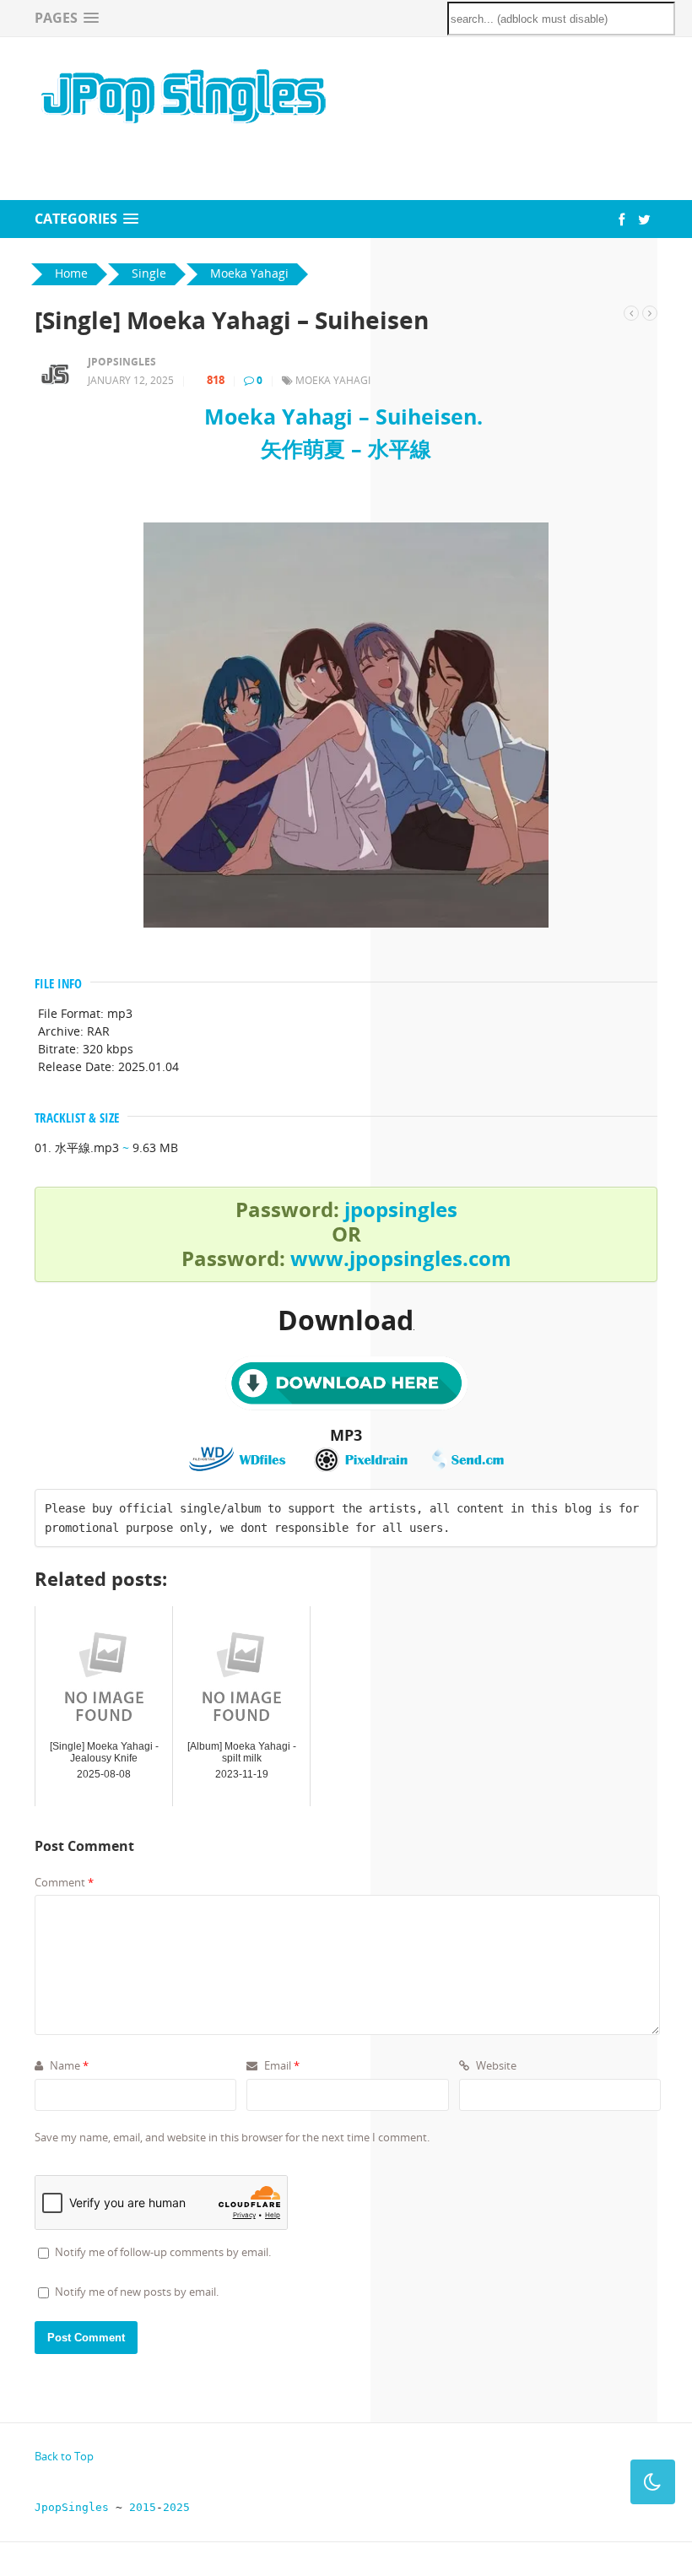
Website (495, 2065)
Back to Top (64, 2456)
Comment (64, 1882)
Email (281, 2065)
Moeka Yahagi (333, 380)
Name (68, 2065)
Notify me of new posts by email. (137, 2292)
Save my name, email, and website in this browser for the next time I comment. (232, 2137)
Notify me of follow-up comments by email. (163, 2252)
